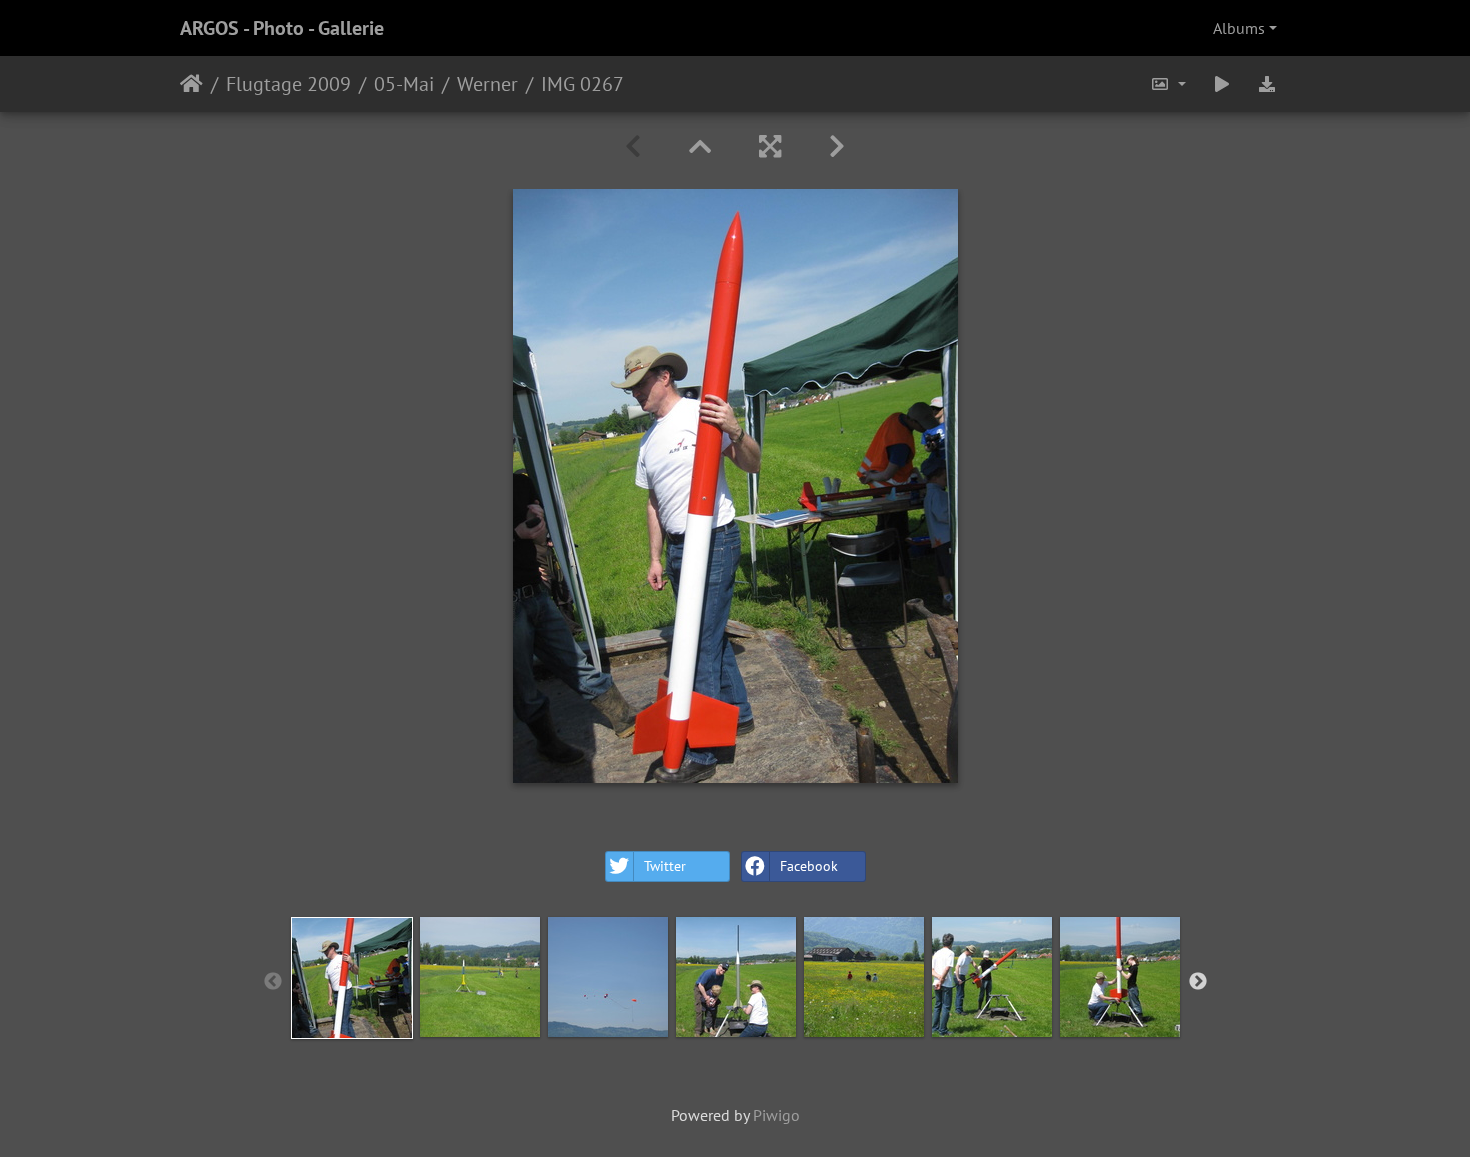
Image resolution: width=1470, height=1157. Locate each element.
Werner (487, 84)
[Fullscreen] (770, 146)
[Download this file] (1267, 84)
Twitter (665, 866)
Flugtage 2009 (288, 84)
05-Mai (404, 84)
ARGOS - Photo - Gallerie (282, 28)
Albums (1239, 28)
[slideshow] (1222, 84)
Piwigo (776, 1115)
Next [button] (1198, 982)
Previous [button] (273, 982)
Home (191, 84)
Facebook (809, 866)
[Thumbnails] (700, 146)
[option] (352, 978)
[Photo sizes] (1168, 84)
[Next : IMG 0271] (837, 146)
